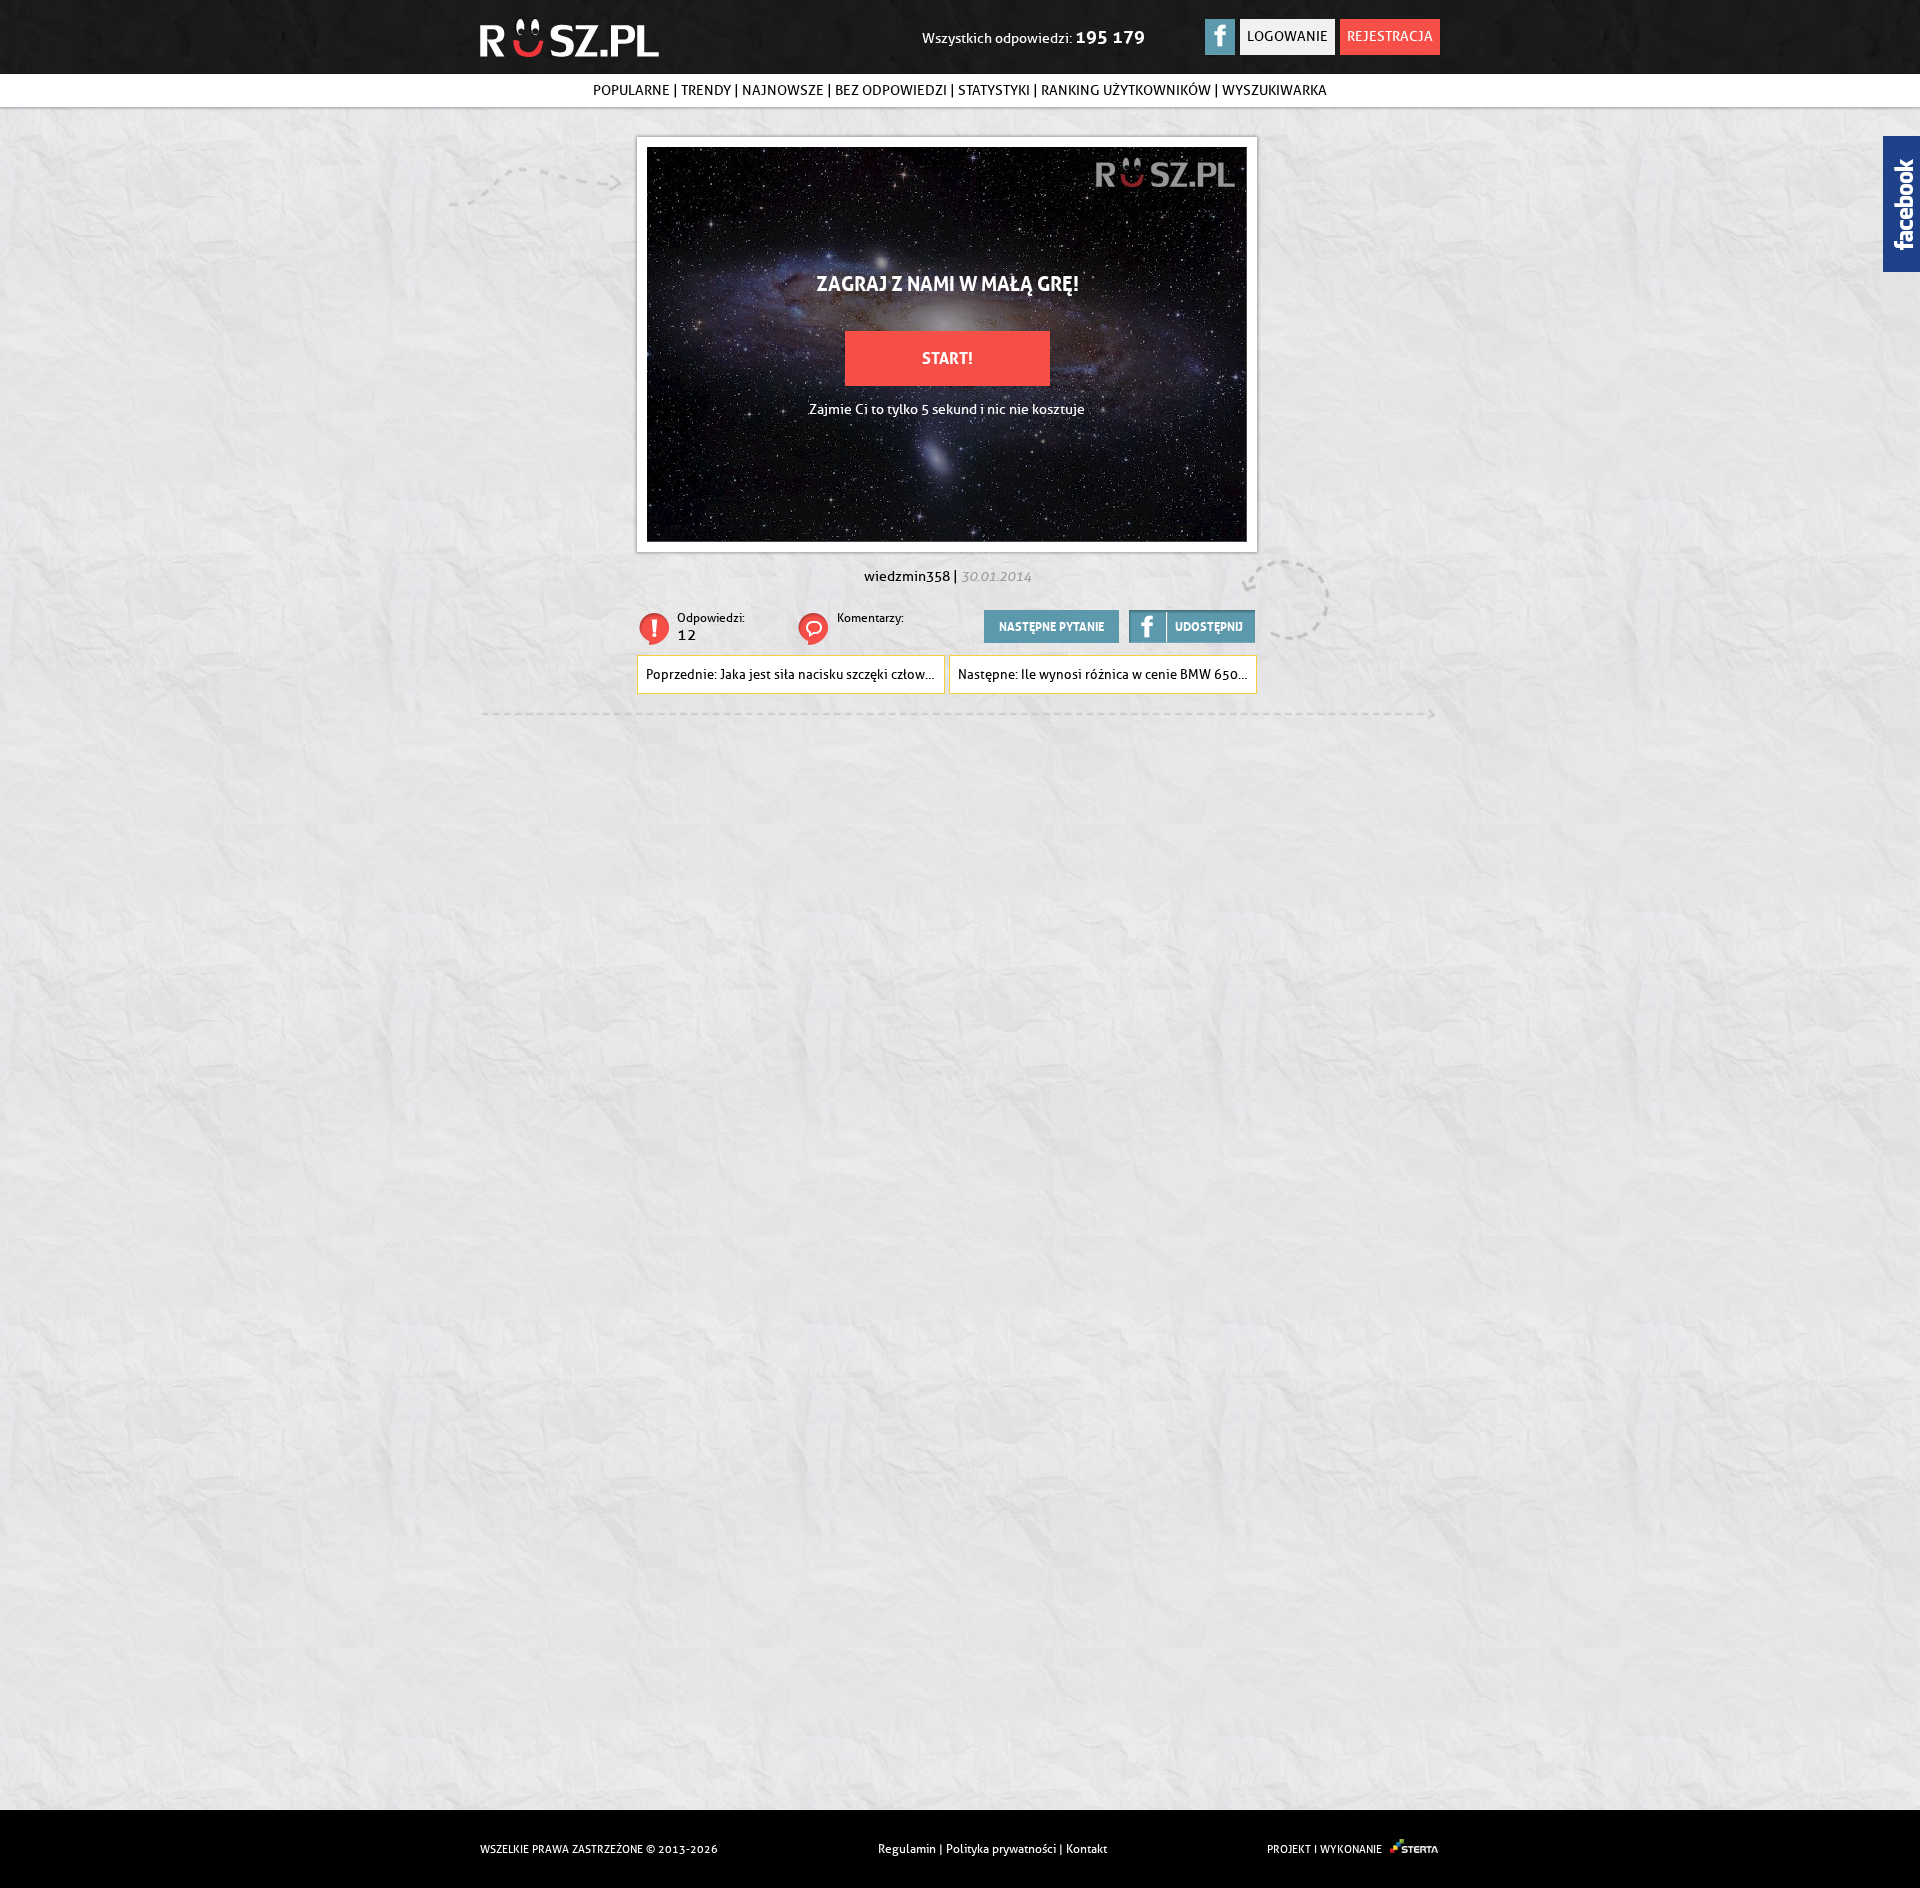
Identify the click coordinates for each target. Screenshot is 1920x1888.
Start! (947, 358)
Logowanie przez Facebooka (1220, 37)
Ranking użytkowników (1126, 90)
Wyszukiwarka (1274, 90)
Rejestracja (1390, 36)
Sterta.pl (1415, 1849)
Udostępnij (1209, 626)
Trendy (706, 90)
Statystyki (994, 90)
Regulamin (907, 1848)
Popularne (631, 90)
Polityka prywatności (1001, 1848)
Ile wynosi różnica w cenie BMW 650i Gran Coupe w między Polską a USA (1139, 674)
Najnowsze (783, 90)
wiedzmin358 (907, 576)
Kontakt (1086, 1848)
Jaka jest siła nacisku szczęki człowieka (832, 674)
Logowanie (1287, 36)
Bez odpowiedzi (891, 90)
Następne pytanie (1051, 626)
